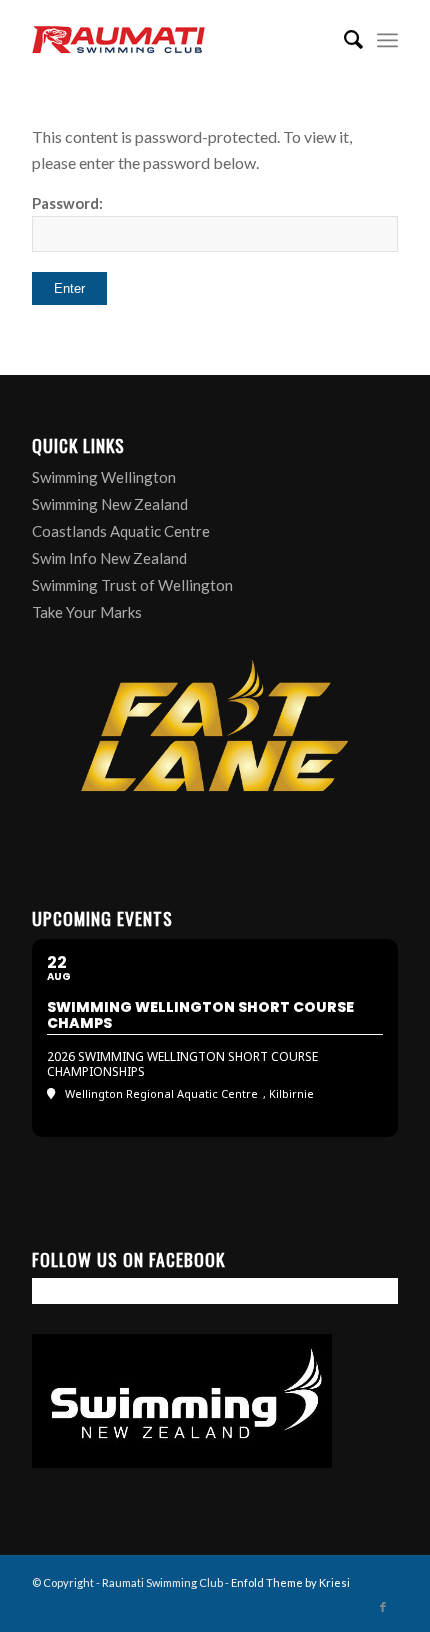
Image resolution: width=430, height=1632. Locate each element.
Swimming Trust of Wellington (132, 585)
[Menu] (387, 40)
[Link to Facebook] (383, 1607)
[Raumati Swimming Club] (178, 40)
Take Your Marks (87, 612)
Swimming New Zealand (110, 504)
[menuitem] (343, 40)
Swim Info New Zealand (109, 558)
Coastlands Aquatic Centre (121, 531)
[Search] (343, 40)
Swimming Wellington (104, 477)
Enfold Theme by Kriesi (290, 1582)
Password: (67, 203)
